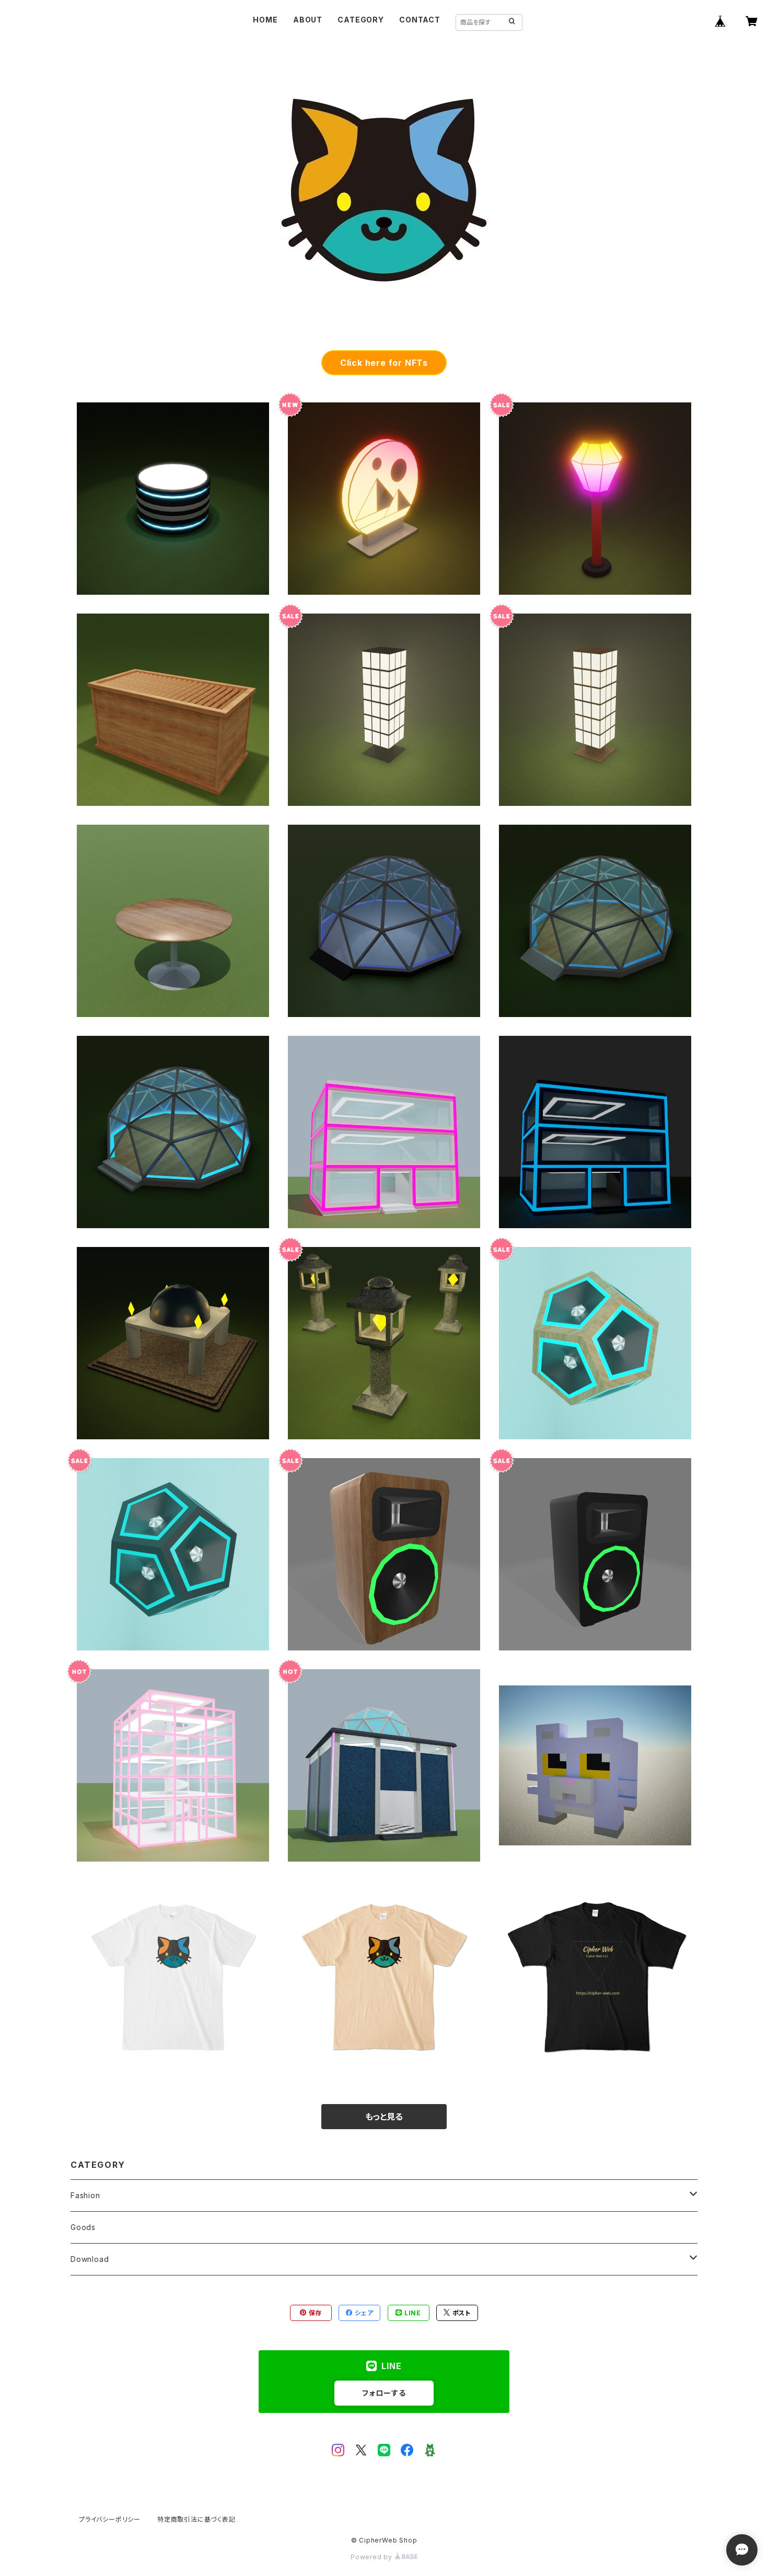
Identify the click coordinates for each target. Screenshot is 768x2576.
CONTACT (420, 20)
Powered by (373, 2557)
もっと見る (384, 2117)
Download (90, 2259)
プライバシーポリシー (110, 2519)
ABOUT (308, 20)
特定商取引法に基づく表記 (196, 2519)
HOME (265, 20)
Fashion (85, 2195)
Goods (83, 2227)
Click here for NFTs (384, 363)
